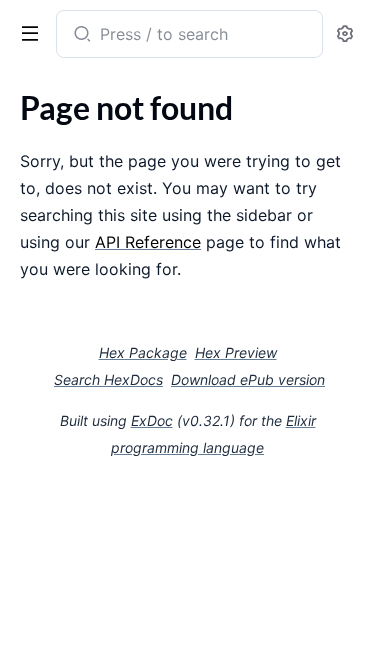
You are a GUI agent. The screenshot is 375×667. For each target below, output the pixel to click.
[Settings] (345, 34)
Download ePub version (248, 379)
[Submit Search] (80, 36)
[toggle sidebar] (26, 32)
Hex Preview (236, 352)
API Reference (148, 242)
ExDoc (152, 420)
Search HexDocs (108, 380)
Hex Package (143, 352)
